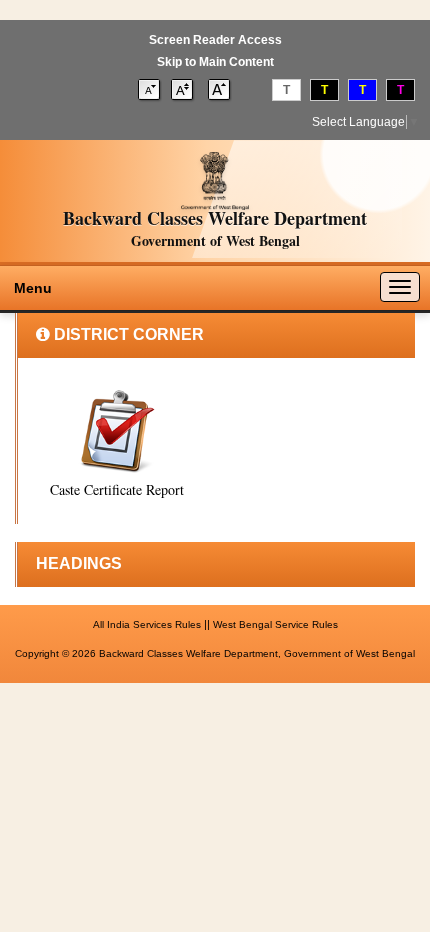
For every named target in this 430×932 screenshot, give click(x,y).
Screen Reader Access (215, 40)
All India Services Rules (147, 624)
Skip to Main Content (215, 62)
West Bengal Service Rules (275, 624)
